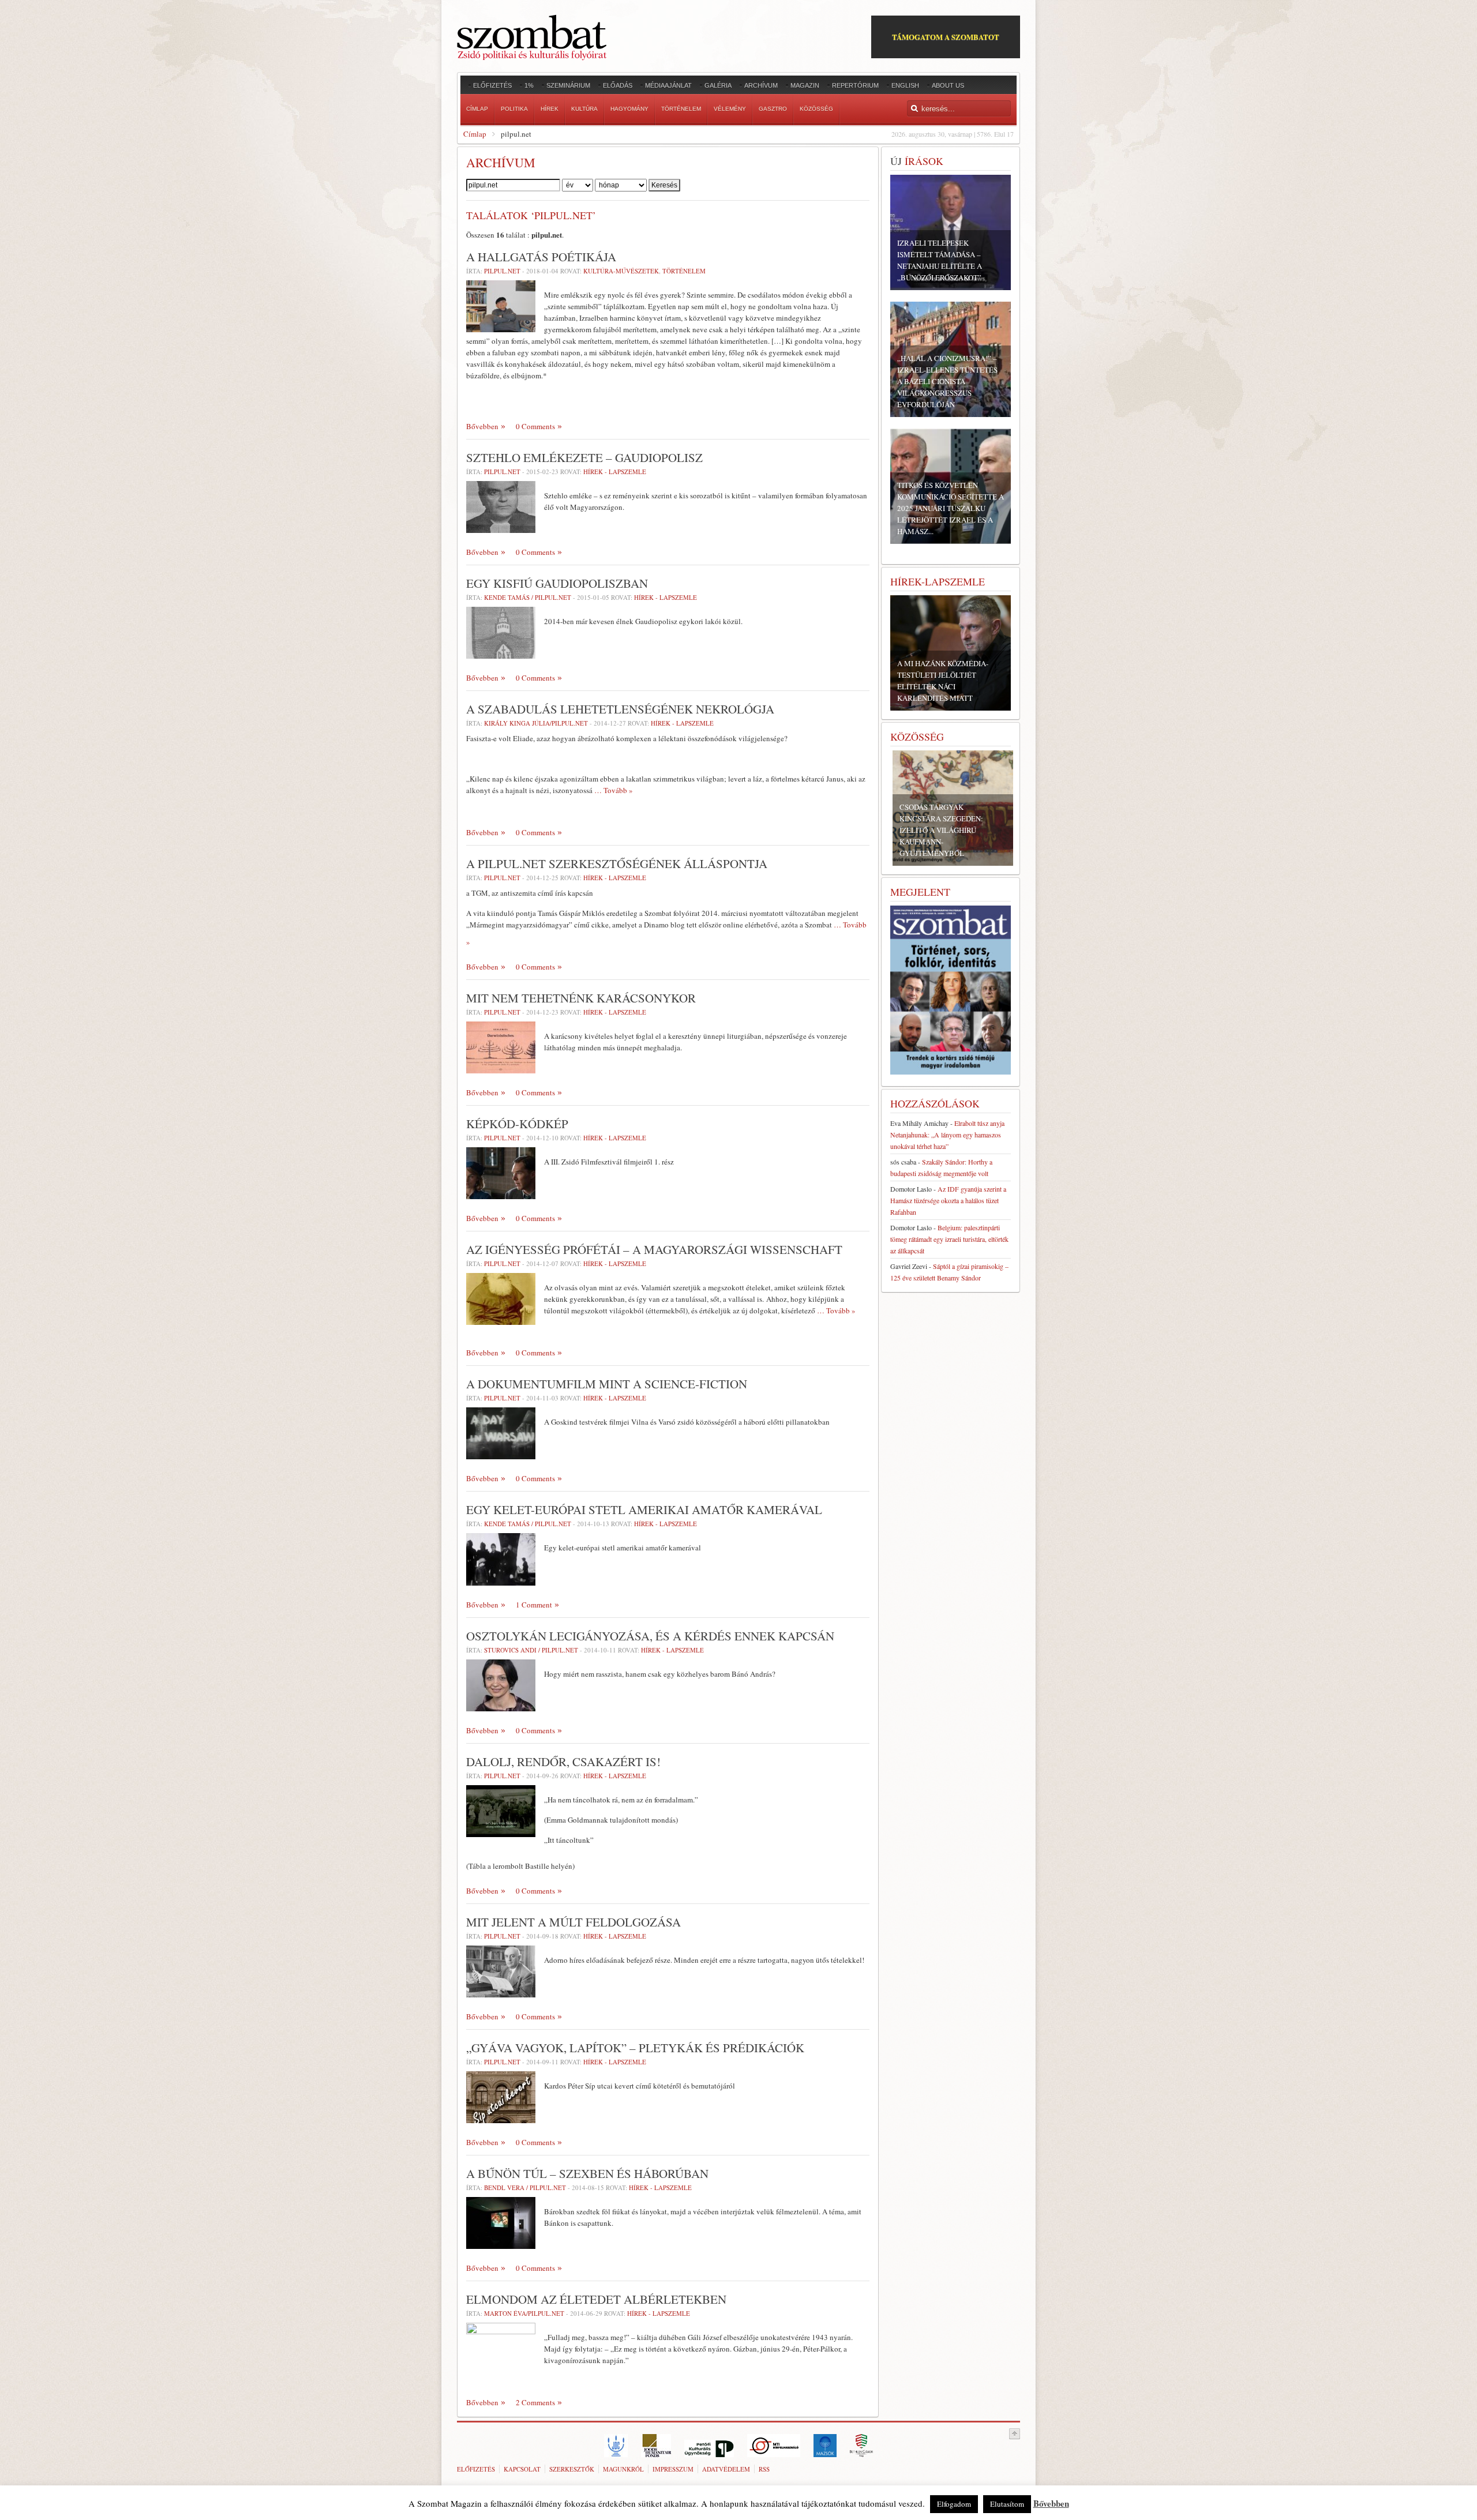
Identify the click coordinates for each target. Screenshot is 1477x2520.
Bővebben (482, 426)
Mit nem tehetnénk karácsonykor (581, 998)
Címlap (475, 134)
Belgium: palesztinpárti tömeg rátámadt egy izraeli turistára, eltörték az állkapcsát (949, 1239)
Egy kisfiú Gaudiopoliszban (557, 583)
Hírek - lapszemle (615, 472)
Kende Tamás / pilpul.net (528, 597)
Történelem (684, 271)
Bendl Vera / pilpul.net (525, 2187)
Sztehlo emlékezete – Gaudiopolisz (584, 457)
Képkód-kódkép (517, 1124)
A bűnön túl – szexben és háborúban (587, 2173)
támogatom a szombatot (946, 37)
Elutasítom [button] (1007, 2504)
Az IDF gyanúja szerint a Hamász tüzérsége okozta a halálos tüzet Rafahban (948, 1200)
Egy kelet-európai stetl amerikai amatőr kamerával (644, 1509)
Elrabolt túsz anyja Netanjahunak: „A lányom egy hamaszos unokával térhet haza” (947, 1135)
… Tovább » (614, 790)
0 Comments (535, 426)
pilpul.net (502, 271)
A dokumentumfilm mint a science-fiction (607, 1384)
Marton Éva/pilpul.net (524, 2313)
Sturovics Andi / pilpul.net (531, 1650)
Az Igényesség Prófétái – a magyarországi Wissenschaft (654, 1249)
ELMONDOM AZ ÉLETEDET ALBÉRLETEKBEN (596, 2299)
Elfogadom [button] (954, 2504)
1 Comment (534, 1605)
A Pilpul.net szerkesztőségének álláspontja (617, 863)
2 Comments (535, 2402)
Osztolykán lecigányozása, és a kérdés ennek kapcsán (650, 1636)
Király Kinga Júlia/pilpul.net (536, 723)
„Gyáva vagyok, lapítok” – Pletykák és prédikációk (635, 2048)
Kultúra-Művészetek (621, 271)
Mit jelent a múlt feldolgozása (573, 1922)
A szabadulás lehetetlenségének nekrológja (620, 709)
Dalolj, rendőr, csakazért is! (563, 1762)
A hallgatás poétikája (541, 257)
